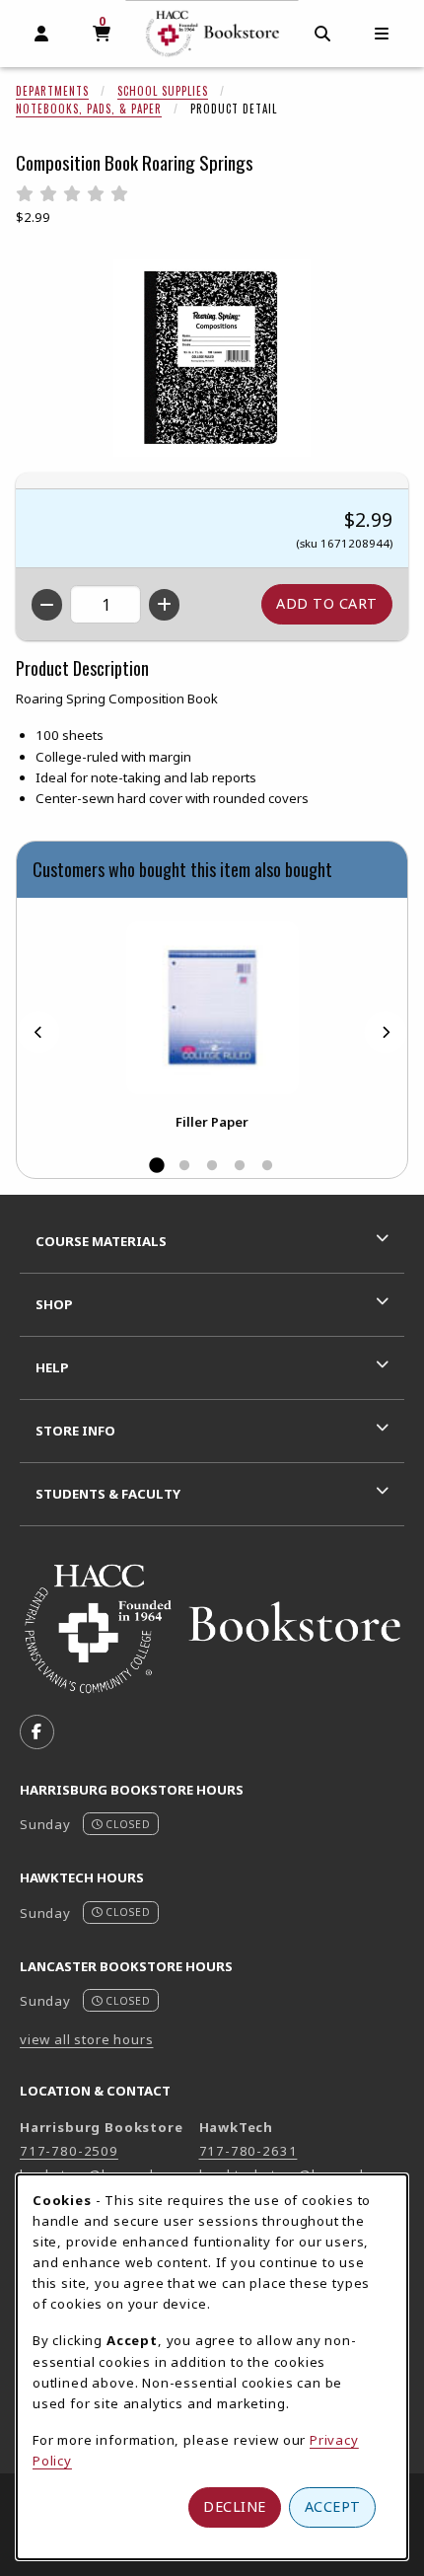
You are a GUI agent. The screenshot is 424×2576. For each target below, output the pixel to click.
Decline (235, 2506)
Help (52, 1367)
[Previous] (38, 1032)
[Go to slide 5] (267, 1166)
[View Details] (212, 1008)
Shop (54, 1304)
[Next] (386, 1032)
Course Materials (101, 1241)
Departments (52, 91)
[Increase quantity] (164, 605)
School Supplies (163, 91)
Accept (333, 2506)
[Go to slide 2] (184, 1166)
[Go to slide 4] (240, 1166)
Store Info (75, 1431)
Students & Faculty (108, 1494)
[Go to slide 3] (212, 1166)
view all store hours (87, 2039)
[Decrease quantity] (47, 605)
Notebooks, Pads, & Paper (89, 109)
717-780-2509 (69, 2151)
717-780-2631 (248, 2151)
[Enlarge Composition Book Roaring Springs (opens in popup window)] (212, 358)
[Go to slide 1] (157, 1166)
